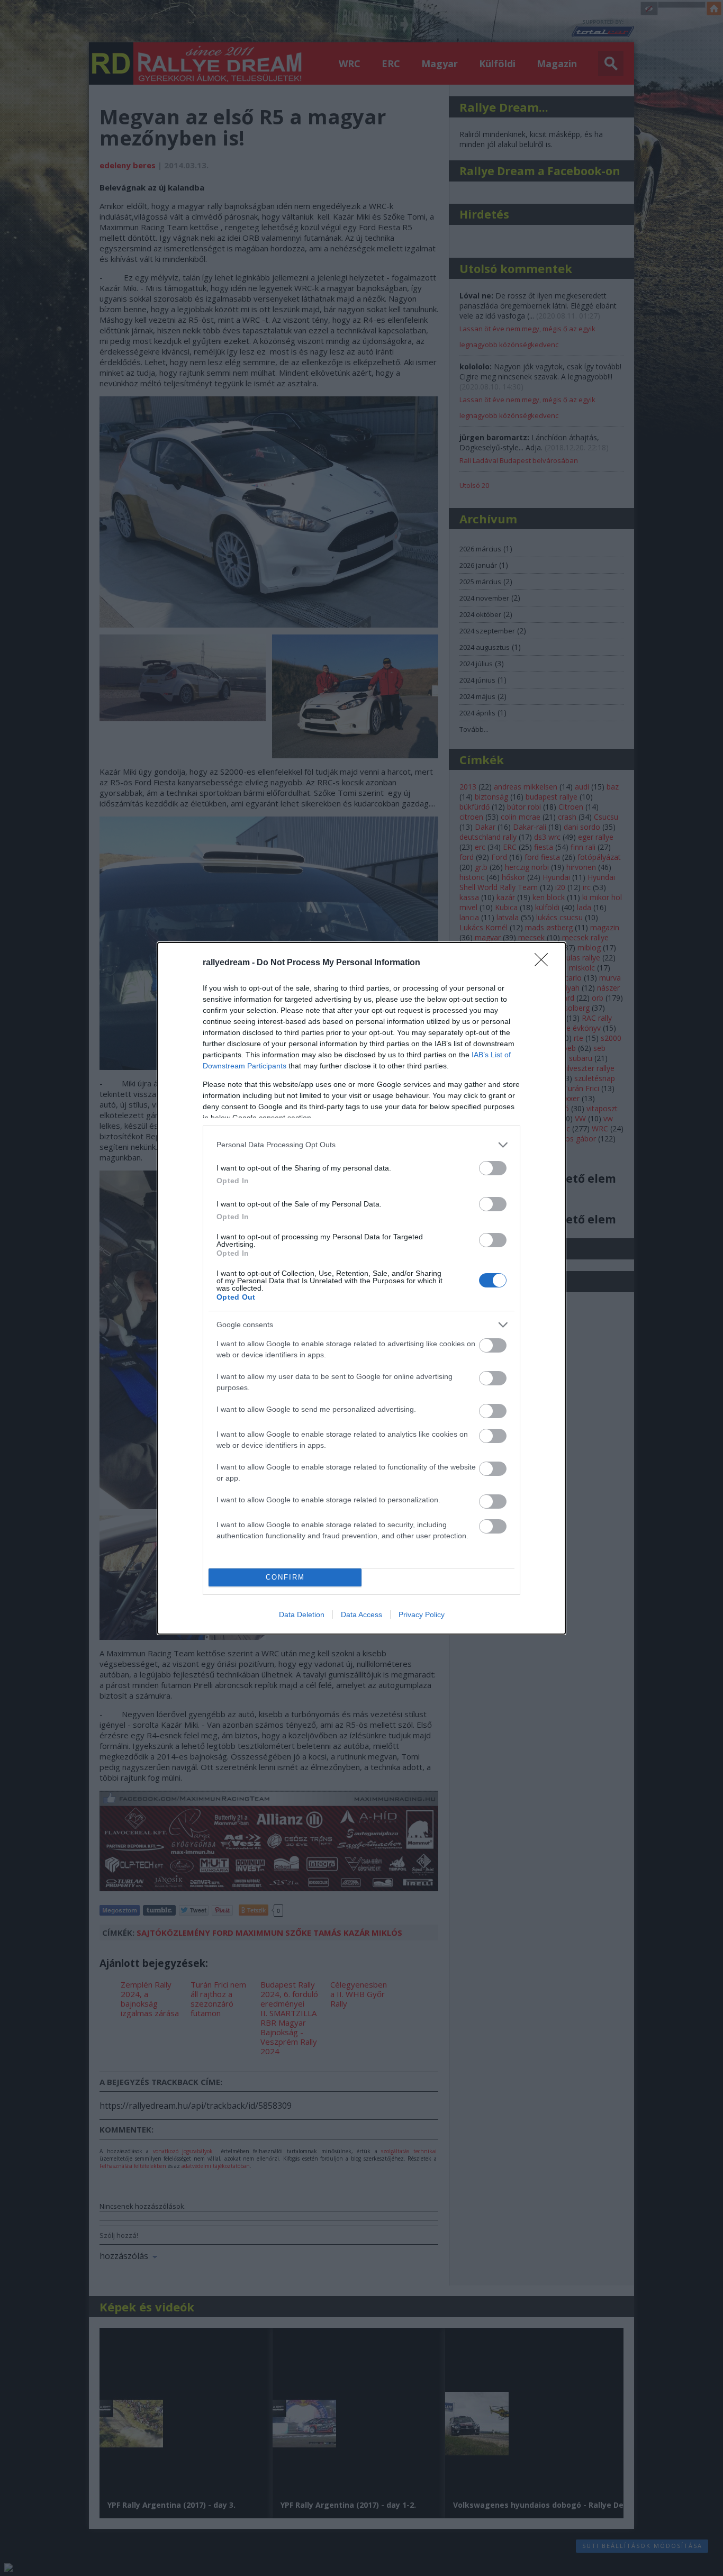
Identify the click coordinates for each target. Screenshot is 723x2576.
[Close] (545, 963)
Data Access (361, 1614)
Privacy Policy (422, 1614)
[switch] (493, 1168)
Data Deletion (302, 1614)
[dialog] (361, 1288)
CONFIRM (285, 1577)
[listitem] (361, 1145)
